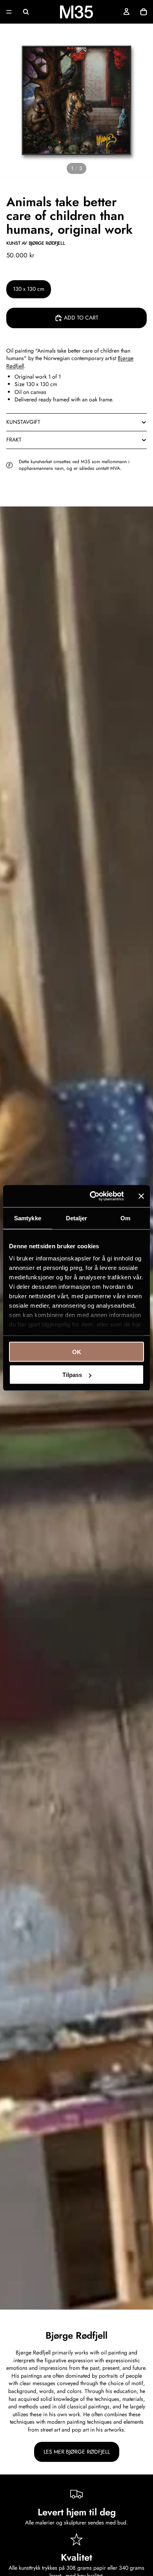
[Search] (26, 12)
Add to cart (81, 318)
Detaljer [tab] (77, 1218)
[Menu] (9, 12)
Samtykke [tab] (28, 1218)
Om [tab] (125, 1218)
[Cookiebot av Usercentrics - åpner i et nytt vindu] (93, 1196)
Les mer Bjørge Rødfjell (77, 2452)
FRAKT (14, 440)
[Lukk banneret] (141, 1196)
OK (77, 1352)
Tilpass (72, 1375)
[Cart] (144, 12)
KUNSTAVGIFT (23, 422)
